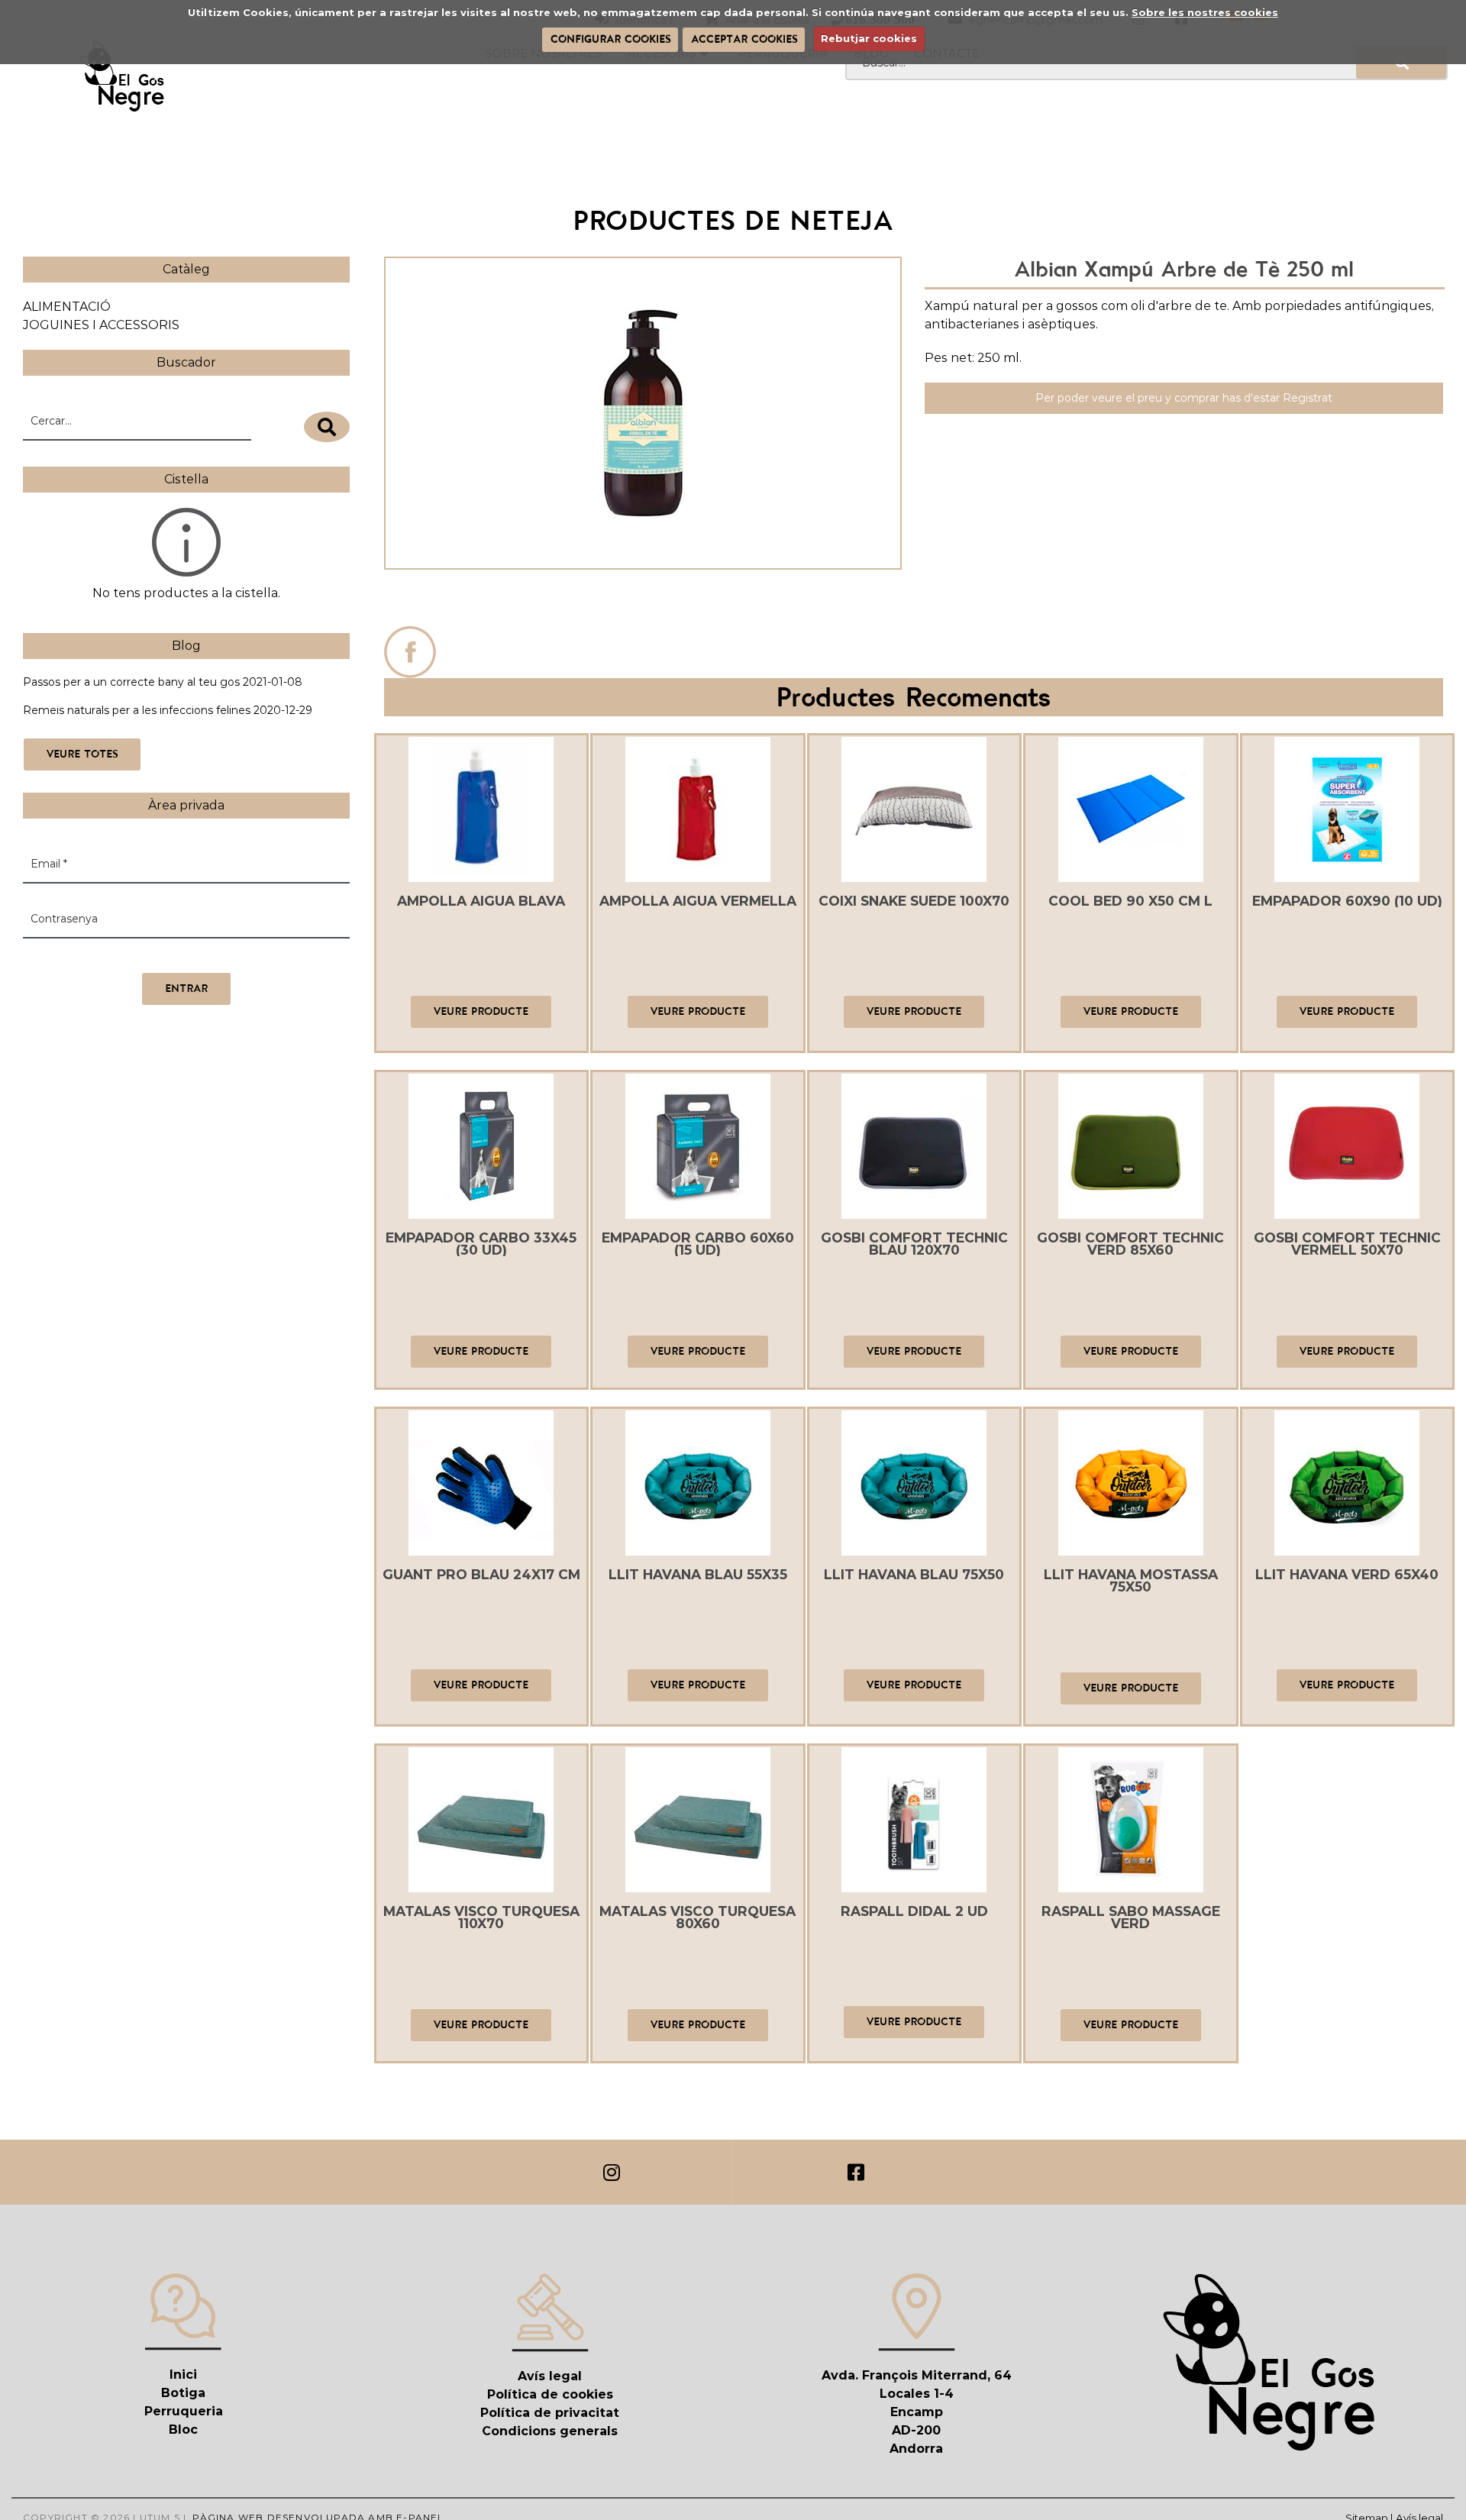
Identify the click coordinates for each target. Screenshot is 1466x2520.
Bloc (183, 2430)
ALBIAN (643, 601)
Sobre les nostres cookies (1205, 12)
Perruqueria (184, 2411)
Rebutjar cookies (869, 38)
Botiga (183, 2393)
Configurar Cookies (610, 39)
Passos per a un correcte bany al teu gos (131, 682)
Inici (183, 2375)
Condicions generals (550, 2431)
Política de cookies (550, 2394)
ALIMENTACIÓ (67, 307)
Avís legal (550, 2376)
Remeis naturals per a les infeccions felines (137, 710)
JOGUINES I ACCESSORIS (101, 325)
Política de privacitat (550, 2413)
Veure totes (82, 754)
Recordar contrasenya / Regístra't (113, 957)
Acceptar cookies (744, 39)
